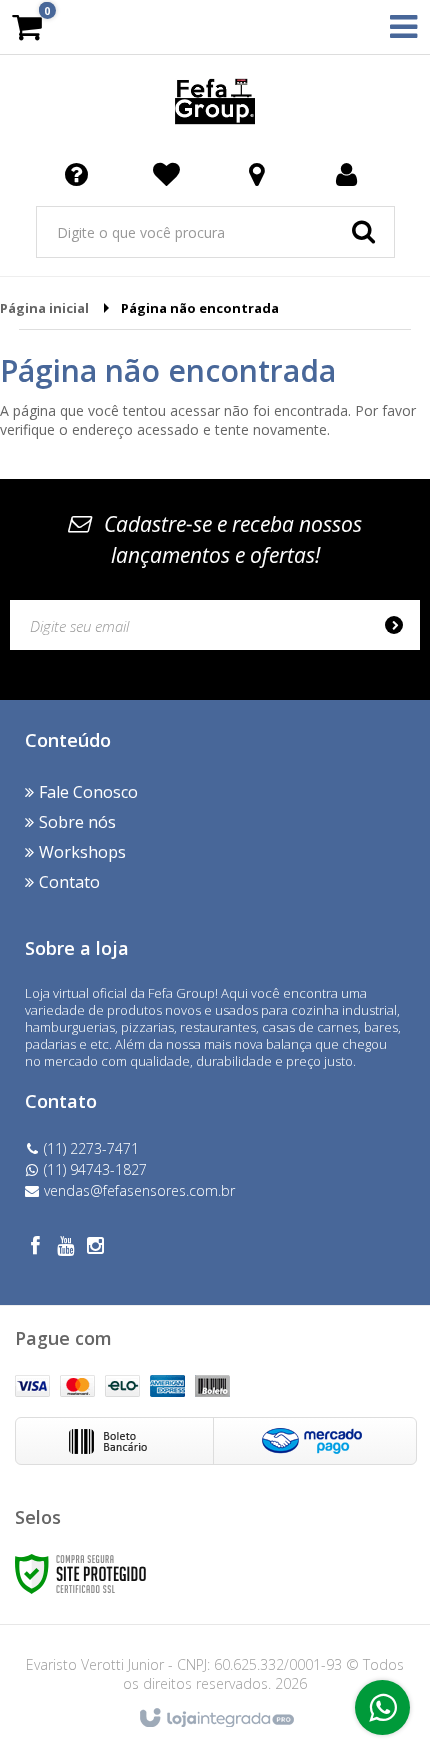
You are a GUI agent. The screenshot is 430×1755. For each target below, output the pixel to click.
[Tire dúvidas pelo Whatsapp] (382, 1707)
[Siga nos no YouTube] (65, 1248)
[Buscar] (363, 232)
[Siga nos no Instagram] (95, 1248)
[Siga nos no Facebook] (35, 1248)
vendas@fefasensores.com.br (139, 1190)
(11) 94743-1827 (95, 1169)
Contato (69, 882)
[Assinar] (400, 625)
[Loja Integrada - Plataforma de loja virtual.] (215, 1719)
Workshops (82, 852)
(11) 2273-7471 (91, 1148)
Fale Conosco (88, 792)
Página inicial (44, 308)
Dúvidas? (80, 173)
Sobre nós (77, 822)
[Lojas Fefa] (215, 100)
